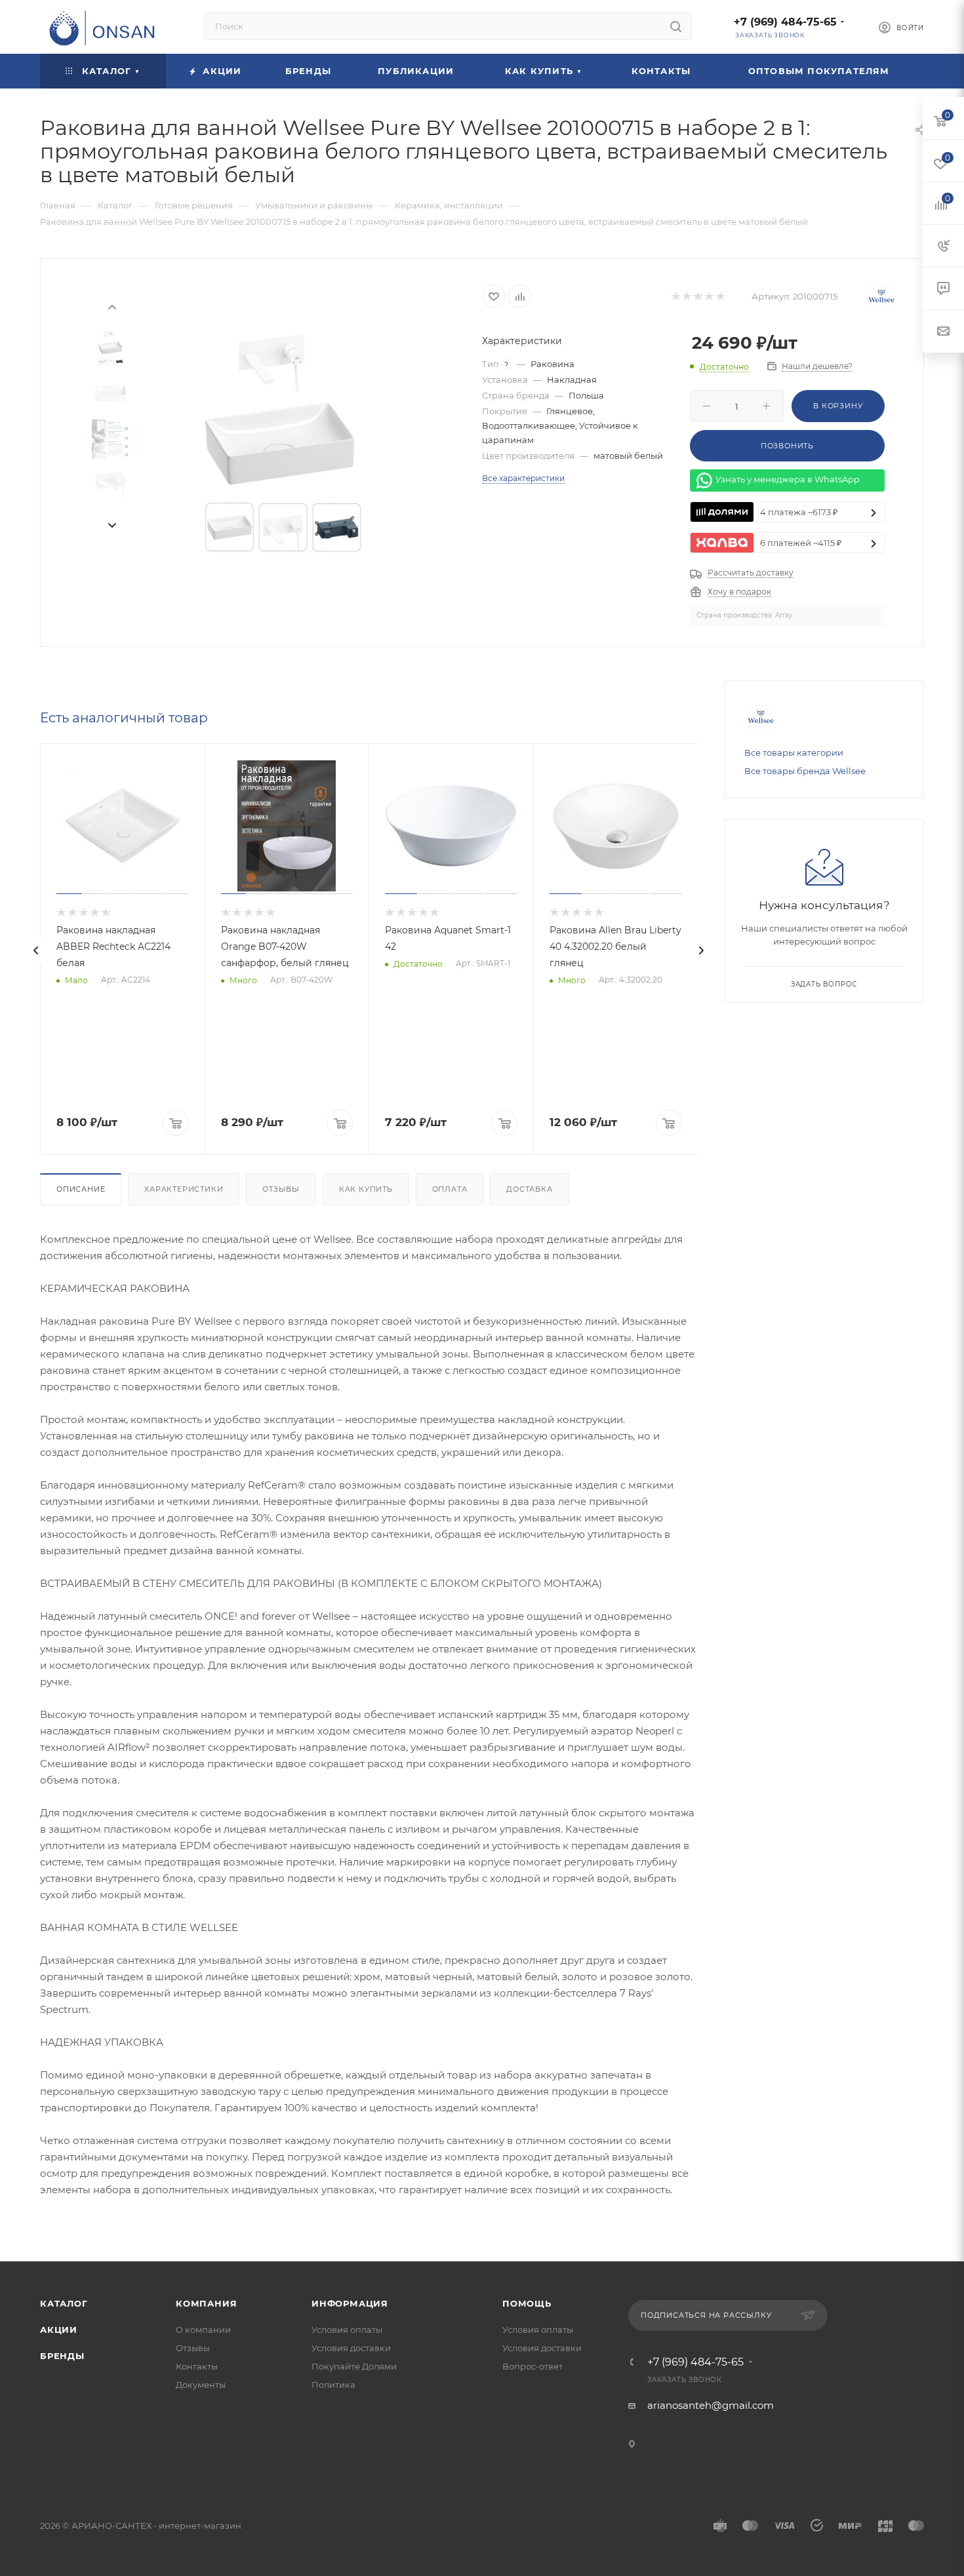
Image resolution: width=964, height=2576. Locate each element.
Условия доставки (351, 2348)
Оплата (450, 1189)
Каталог (64, 2303)
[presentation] (111, 306)
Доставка (529, 1189)
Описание (81, 1189)
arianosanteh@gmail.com (711, 2405)
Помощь (527, 2303)
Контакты (197, 2366)
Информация (350, 2303)
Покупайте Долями (354, 2366)
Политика (333, 2385)
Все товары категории (794, 752)
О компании (203, 2330)
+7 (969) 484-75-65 (785, 22)
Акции (59, 2330)
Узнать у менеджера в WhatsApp (788, 480)
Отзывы (281, 1189)
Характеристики (184, 1189)
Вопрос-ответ (532, 2366)
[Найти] (676, 26)
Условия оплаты (347, 2330)
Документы (201, 2385)
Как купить (366, 1189)
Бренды (62, 2356)
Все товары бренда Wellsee (805, 771)
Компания (206, 2303)
